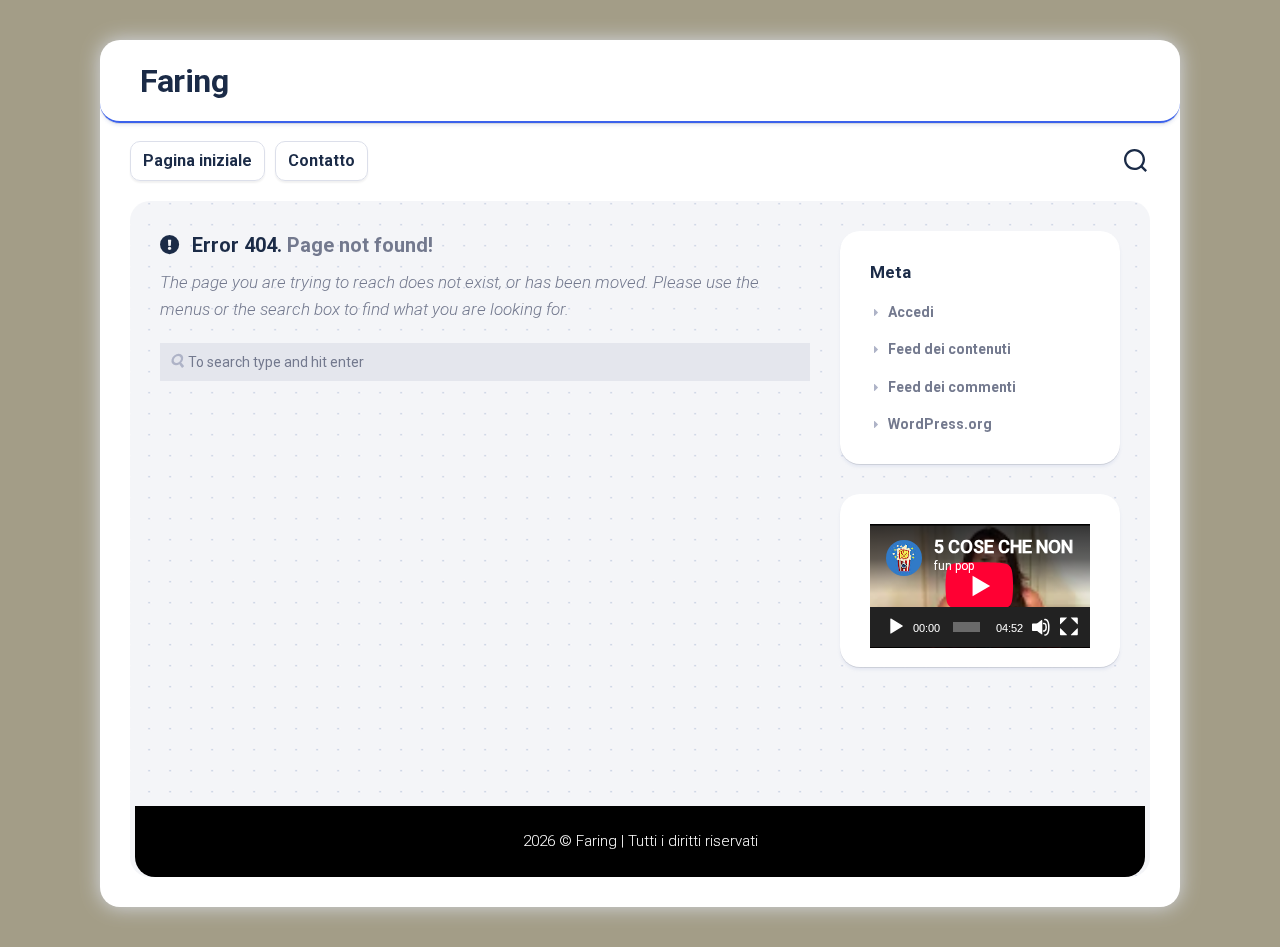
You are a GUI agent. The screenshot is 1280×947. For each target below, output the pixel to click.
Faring (184, 81)
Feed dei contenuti (949, 349)
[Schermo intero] (1069, 627)
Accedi (911, 312)
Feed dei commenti (952, 387)
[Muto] (1041, 627)
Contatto (321, 160)
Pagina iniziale (197, 160)
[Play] (896, 627)
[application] (980, 586)
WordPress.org (940, 424)
